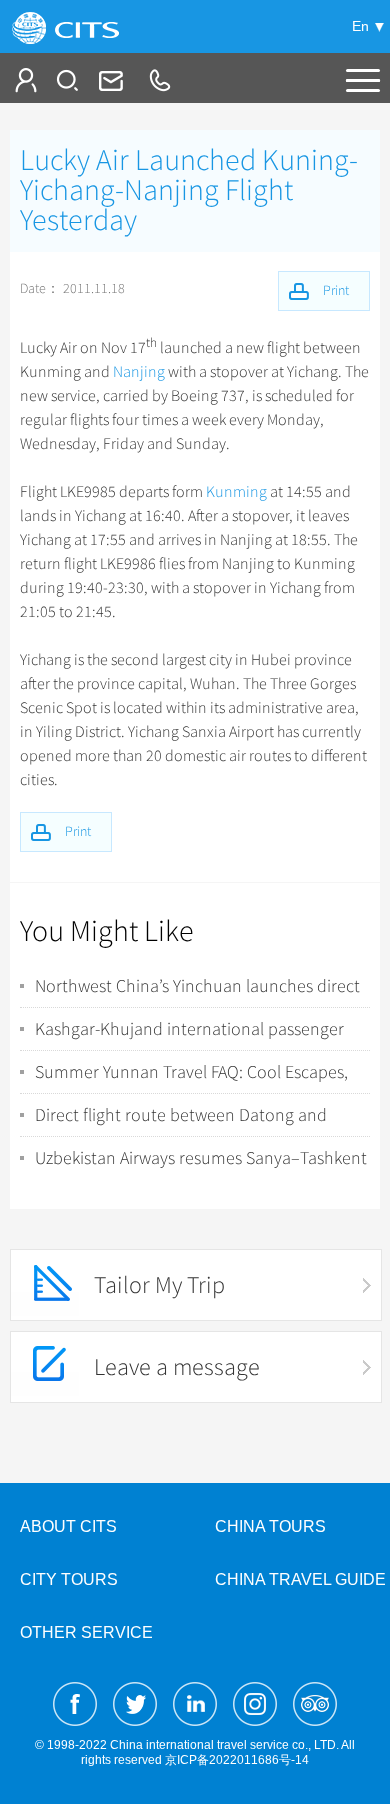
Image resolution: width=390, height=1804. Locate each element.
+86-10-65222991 (159, 80)
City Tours (69, 1579)
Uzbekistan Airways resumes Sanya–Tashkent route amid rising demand (201, 1158)
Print (78, 831)
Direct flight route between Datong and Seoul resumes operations (181, 1115)
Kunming (236, 492)
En (360, 26)
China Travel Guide (300, 1579)
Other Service (86, 1632)
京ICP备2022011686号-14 (237, 1760)
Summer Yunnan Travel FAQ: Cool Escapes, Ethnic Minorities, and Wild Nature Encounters (191, 1072)
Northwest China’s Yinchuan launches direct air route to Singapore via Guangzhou (197, 986)
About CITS (68, 1526)
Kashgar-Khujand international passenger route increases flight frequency (189, 1029)
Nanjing (139, 372)
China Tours (270, 1526)
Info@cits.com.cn (109, 80)
